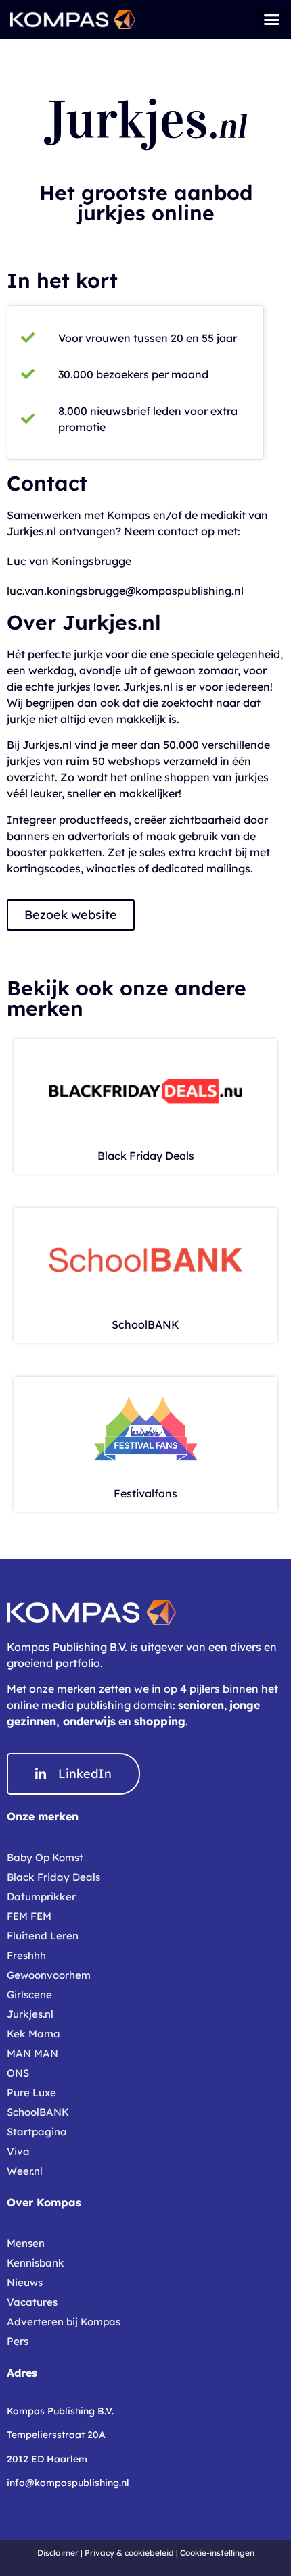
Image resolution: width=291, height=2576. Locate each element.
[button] (272, 20)
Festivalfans (145, 1493)
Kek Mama (33, 2034)
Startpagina (37, 2132)
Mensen (26, 2243)
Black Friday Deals (146, 1156)
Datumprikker (41, 1897)
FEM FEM (29, 1916)
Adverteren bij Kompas (64, 2322)
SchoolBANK (145, 1324)
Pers (18, 2341)
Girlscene (29, 1995)
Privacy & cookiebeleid (129, 2553)
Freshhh (26, 1955)
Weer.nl (25, 2171)
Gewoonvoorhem (49, 1975)
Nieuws (25, 2282)
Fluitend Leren (43, 1936)
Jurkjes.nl (30, 2014)
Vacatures (32, 2302)
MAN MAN (32, 2053)
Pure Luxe (31, 2092)
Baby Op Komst (45, 1857)
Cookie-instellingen (217, 2553)
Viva (18, 2151)
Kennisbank (36, 2263)
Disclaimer (58, 2553)
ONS (18, 2073)
